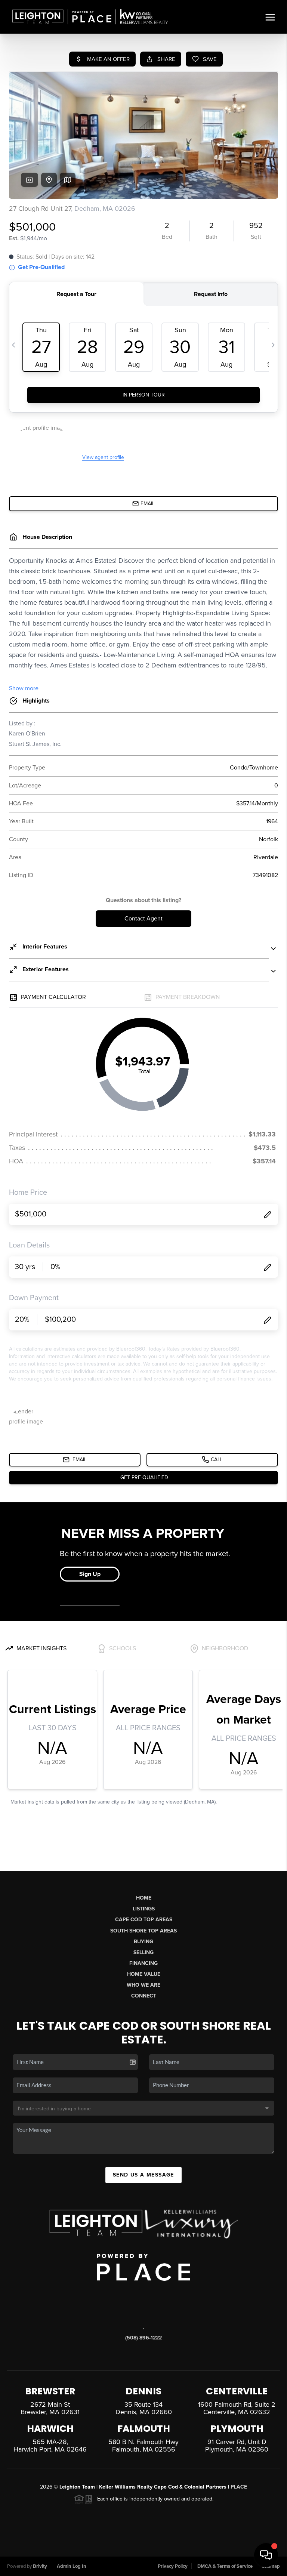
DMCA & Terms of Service (225, 2566)
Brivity (40, 2566)
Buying (143, 1942)
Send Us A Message (143, 2175)
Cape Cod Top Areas (144, 1920)
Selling (143, 1952)
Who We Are (143, 1985)
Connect (144, 1996)
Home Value (144, 1974)
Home (144, 1898)
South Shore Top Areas (143, 1931)
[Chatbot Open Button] (266, 2555)
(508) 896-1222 (143, 2338)
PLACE (239, 2487)
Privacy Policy (173, 2566)
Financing (143, 1963)
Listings (144, 1909)
